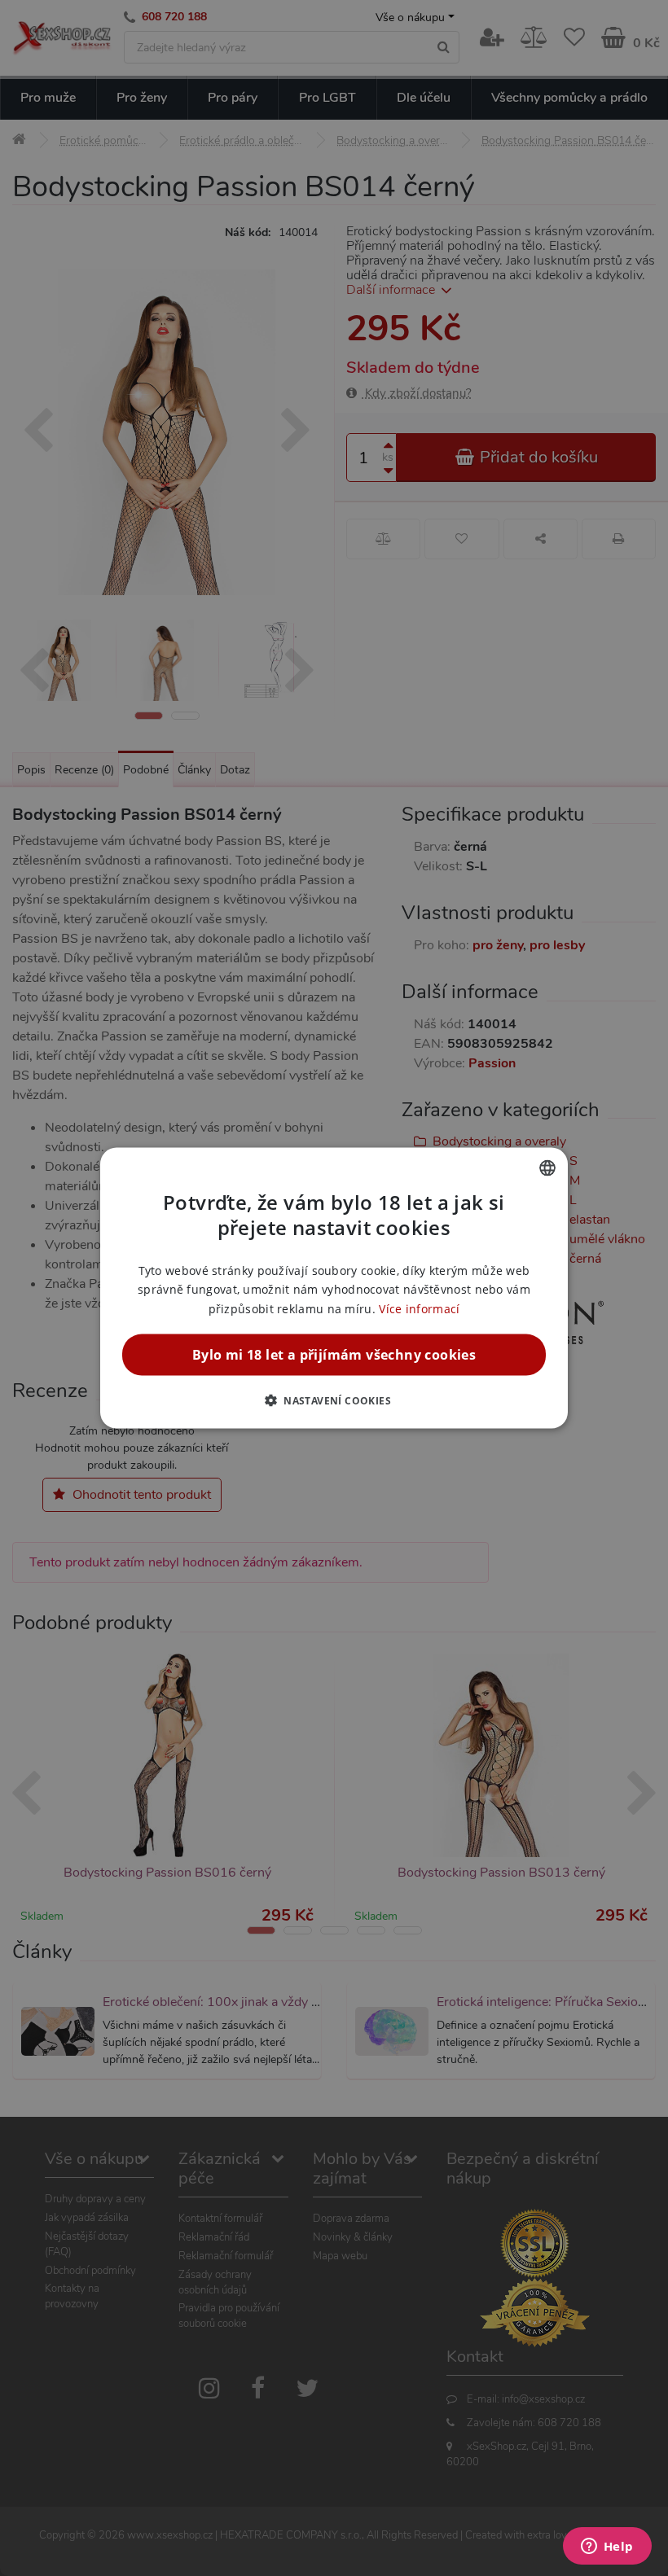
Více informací (419, 1308)
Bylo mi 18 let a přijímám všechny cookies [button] (334, 1354)
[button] (334, 1400)
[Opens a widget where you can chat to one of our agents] (607, 2548)
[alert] (334, 1288)
